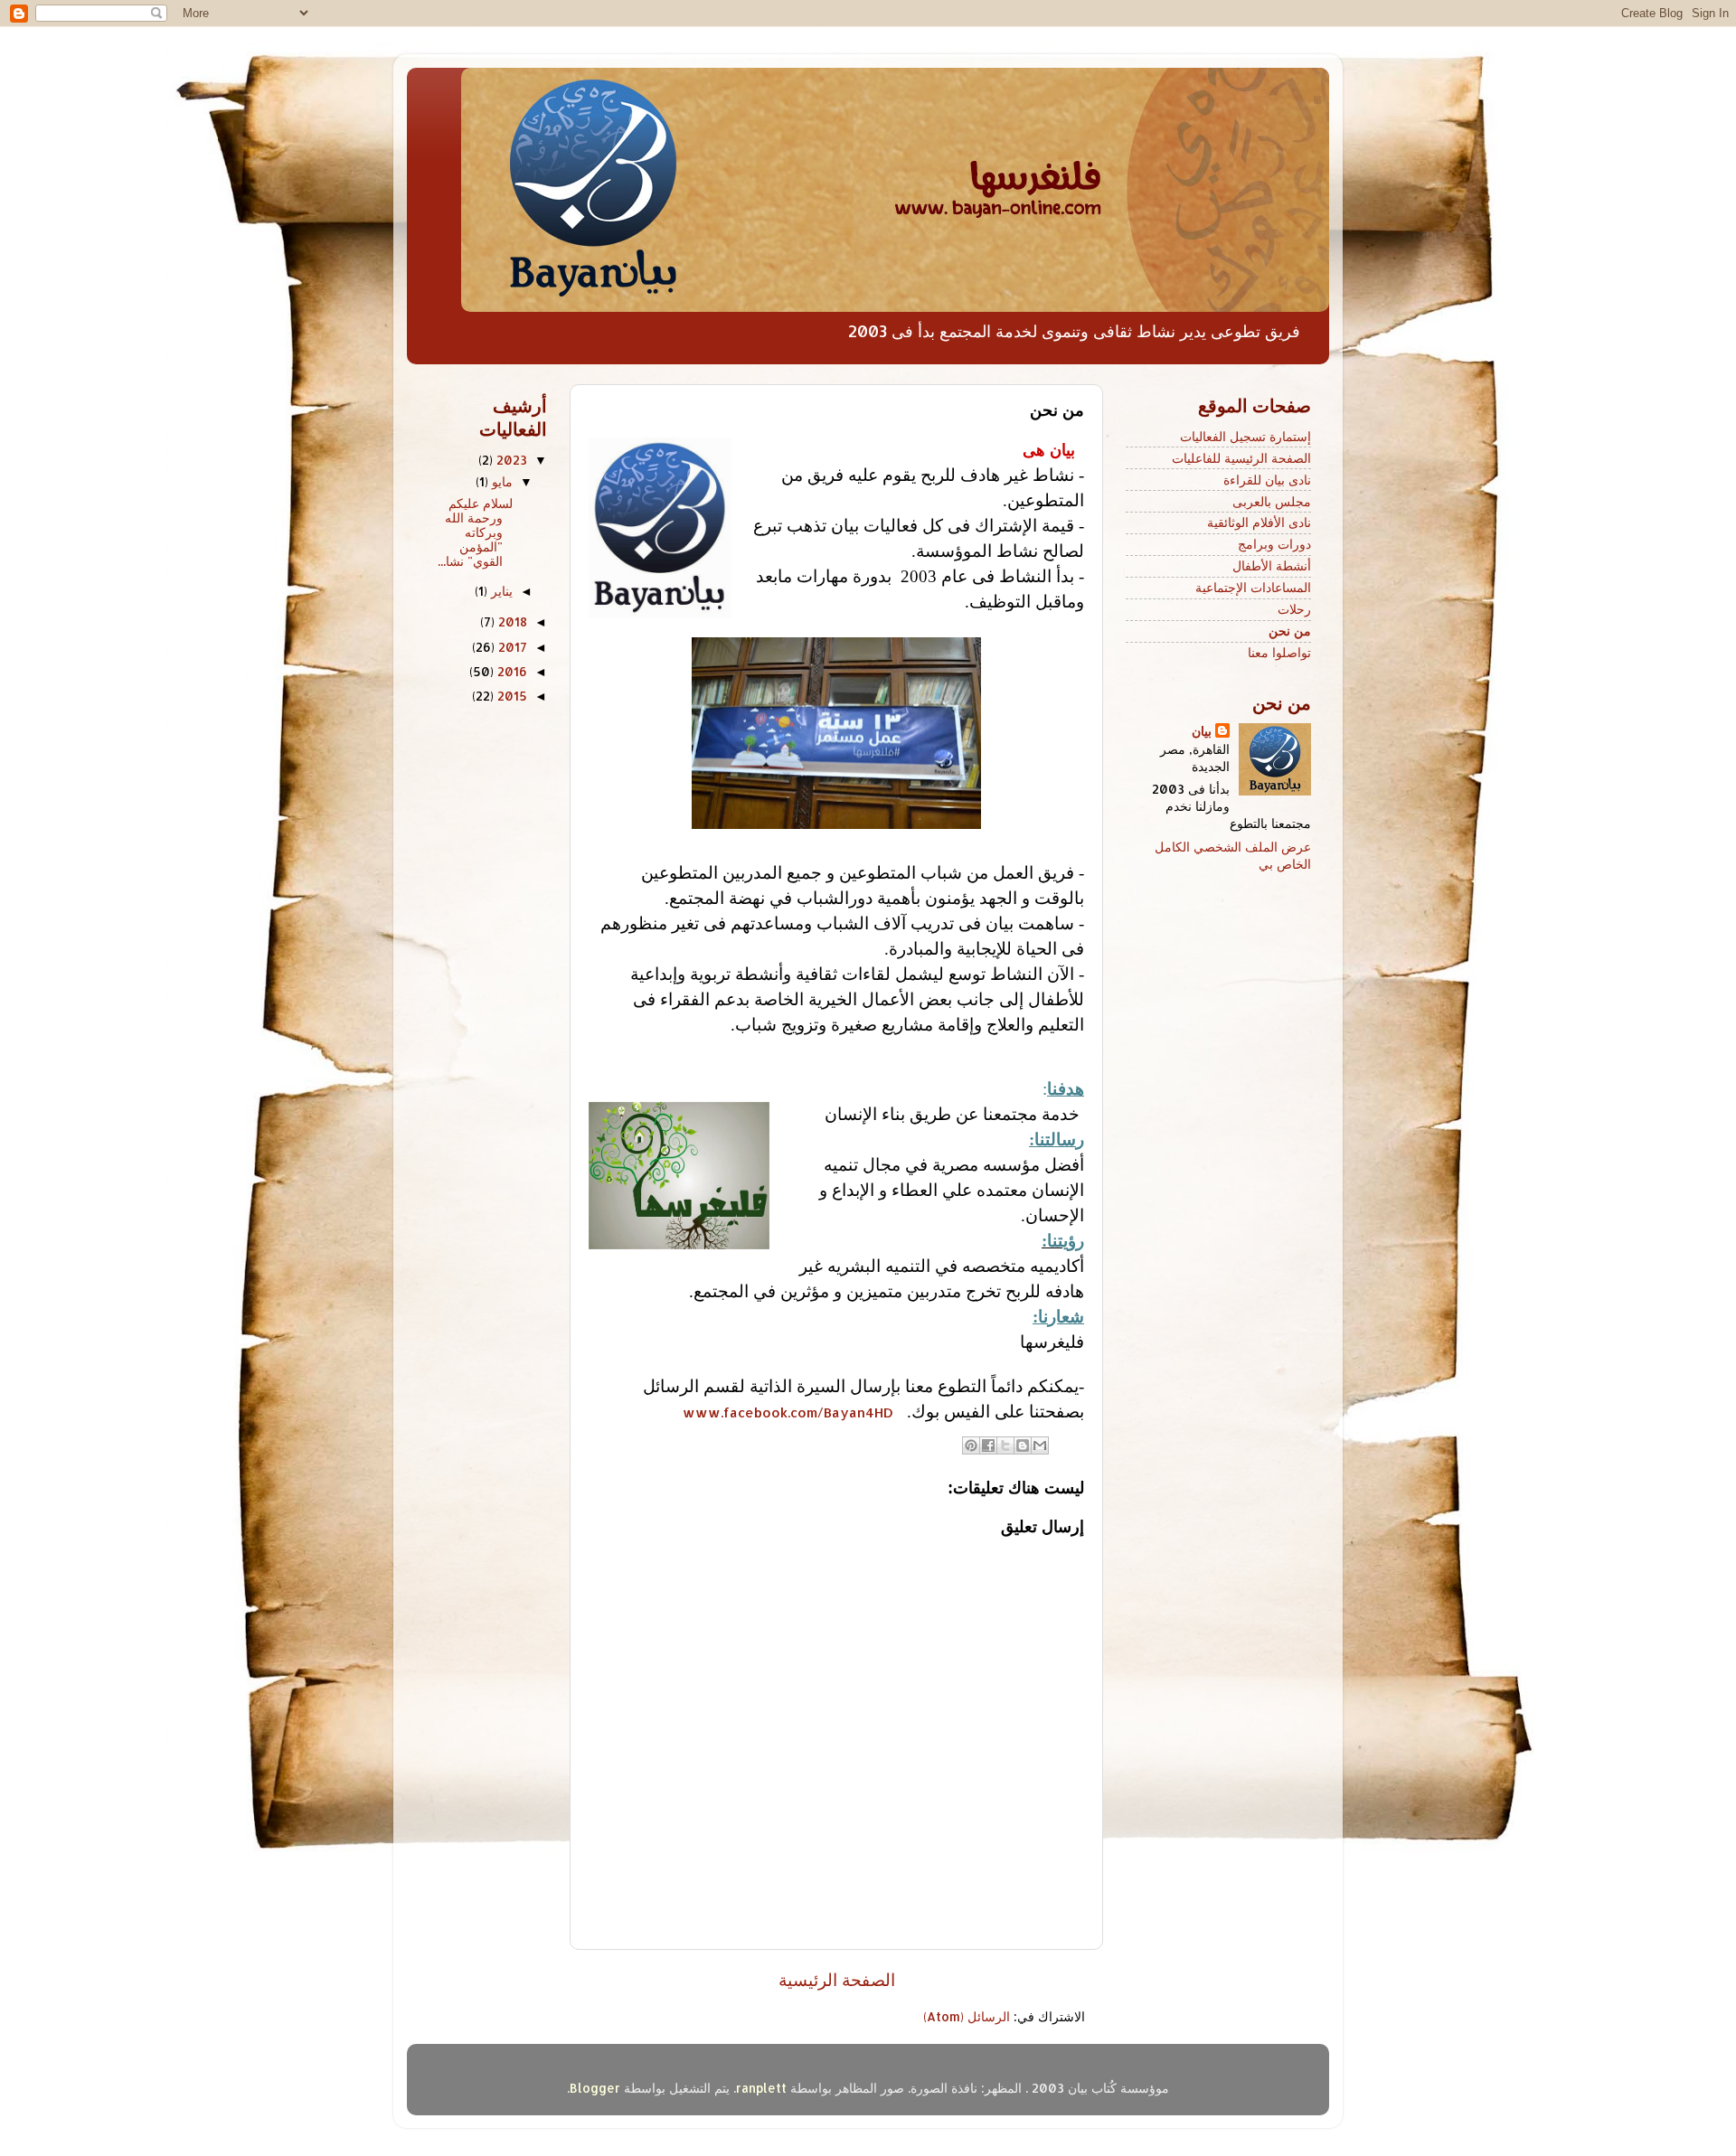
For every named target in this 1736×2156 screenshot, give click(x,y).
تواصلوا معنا (1279, 652)
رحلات (1294, 609)
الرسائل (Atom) (967, 2016)
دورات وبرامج (1274, 544)
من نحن (1290, 631)
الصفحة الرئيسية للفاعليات (1241, 458)
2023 (510, 460)
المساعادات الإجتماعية (1253, 587)
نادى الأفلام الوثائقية (1259, 522)
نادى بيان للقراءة (1267, 480)
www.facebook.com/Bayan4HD (788, 1412)
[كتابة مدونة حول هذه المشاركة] (1023, 1445)
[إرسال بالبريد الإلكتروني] (1040, 1445)
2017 (511, 647)
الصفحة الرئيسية (837, 1979)
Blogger (595, 2088)
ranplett (761, 2088)
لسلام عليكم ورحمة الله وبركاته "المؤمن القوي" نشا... (477, 532)
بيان (1202, 731)
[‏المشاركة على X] (1005, 1445)
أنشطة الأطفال (1272, 565)
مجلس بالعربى (1272, 501)
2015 (510, 696)
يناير (500, 591)
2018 (511, 621)
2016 (510, 671)
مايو (500, 481)
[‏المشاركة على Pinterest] (971, 1445)
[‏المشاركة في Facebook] (988, 1445)
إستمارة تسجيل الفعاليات (1245, 436)
